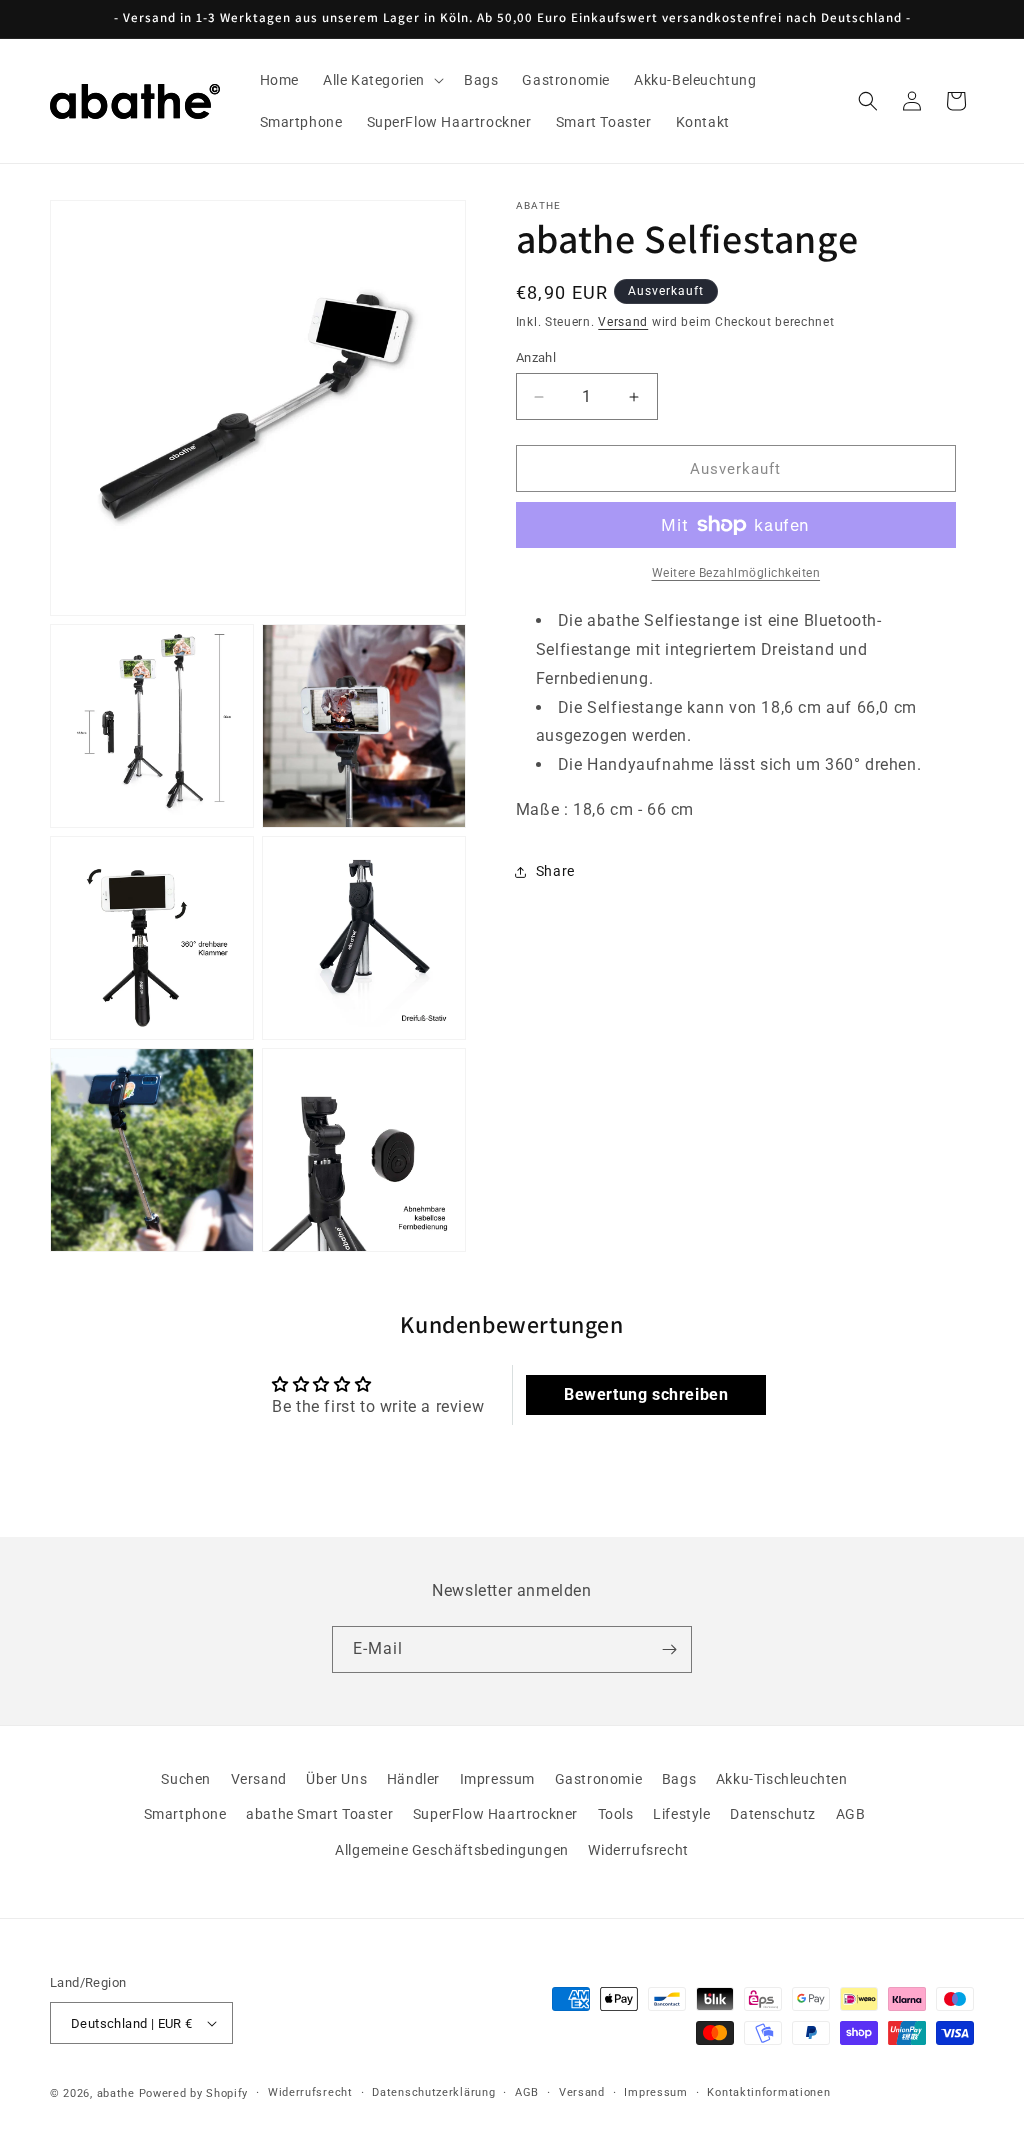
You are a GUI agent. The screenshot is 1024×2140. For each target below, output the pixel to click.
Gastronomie (599, 1779)
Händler (413, 1779)
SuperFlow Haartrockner (495, 1814)
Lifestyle (681, 1814)
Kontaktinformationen (768, 2092)
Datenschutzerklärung (433, 2092)
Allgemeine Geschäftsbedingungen (452, 1850)
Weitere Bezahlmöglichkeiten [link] (736, 573)
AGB (851, 1814)
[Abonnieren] (669, 1649)
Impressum (497, 1779)
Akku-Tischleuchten (782, 1779)
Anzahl (536, 357)
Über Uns (336, 1779)
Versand (623, 322)
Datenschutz (773, 1814)
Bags (679, 1779)
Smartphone (185, 1814)
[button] (381, 80)
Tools (616, 1814)
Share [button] (555, 871)
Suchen (186, 1779)
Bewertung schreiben (646, 1394)
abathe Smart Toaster (319, 1814)
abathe (116, 2093)
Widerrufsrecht (638, 1850)
